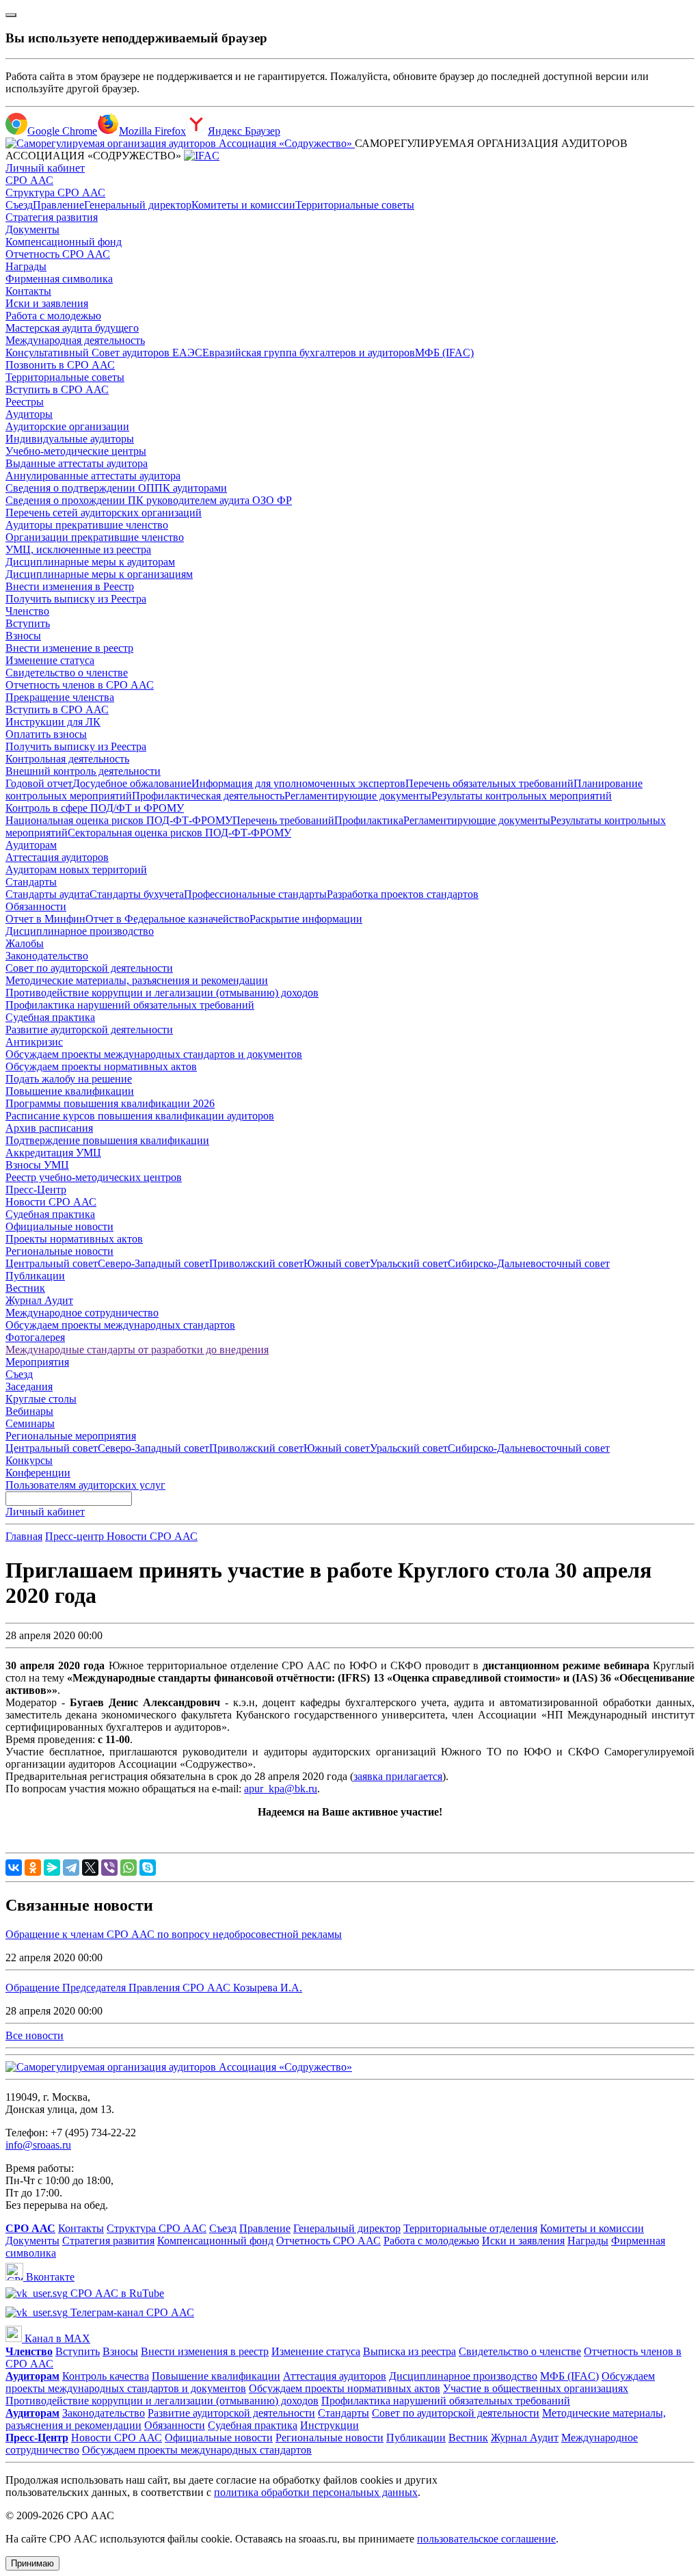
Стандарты (31, 882)
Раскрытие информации (306, 919)
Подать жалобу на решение (69, 1079)
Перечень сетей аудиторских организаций (104, 513)
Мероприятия (37, 1362)
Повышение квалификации (70, 1091)
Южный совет (337, 1263)
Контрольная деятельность (67, 759)
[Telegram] (71, 1868)
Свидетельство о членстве (67, 673)
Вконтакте (49, 2277)
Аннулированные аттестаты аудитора (93, 476)
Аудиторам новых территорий (76, 869)
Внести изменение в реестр (69, 648)
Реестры (25, 402)
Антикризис (34, 1042)
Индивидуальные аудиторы (70, 439)
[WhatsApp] (129, 1868)
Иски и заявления (47, 303)
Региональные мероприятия (71, 1436)
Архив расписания (49, 1128)
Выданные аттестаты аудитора (77, 463)
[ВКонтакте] (14, 1868)
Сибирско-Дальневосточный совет (529, 1263)
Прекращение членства (60, 697)
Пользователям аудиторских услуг (85, 1485)
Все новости (35, 2035)
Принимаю (32, 2563)
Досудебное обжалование (132, 783)
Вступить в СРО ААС (57, 389)
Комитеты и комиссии (243, 205)
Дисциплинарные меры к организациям (99, 574)
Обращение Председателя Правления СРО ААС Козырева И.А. (154, 1988)
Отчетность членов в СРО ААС (80, 685)
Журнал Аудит (39, 1300)
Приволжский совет (256, 1263)
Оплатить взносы (46, 734)
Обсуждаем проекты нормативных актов (101, 1066)
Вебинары (29, 1411)
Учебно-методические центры (76, 451)
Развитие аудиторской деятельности (89, 1030)
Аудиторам (31, 845)
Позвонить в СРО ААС (60, 365)
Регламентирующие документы (358, 796)
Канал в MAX (56, 2338)
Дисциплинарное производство (80, 931)
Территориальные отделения (470, 2228)
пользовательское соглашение (486, 2539)
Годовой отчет (39, 783)
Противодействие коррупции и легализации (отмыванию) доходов (162, 993)
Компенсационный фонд (64, 242)
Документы (32, 229)
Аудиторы (29, 414)
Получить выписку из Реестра (76, 599)
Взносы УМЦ (37, 1165)
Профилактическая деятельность (208, 796)
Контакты (28, 291)
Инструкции (329, 2425)
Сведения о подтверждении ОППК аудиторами (116, 488)
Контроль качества (106, 2376)
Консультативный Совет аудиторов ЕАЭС (104, 353)
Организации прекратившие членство (95, 537)
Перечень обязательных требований (489, 783)
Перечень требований (283, 820)
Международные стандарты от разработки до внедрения (137, 1350)
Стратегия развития (52, 217)
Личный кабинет (45, 168)
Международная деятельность (75, 340)
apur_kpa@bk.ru (281, 1789)
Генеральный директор (138, 205)
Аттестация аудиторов (57, 857)
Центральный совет (52, 1263)
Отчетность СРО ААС (58, 254)
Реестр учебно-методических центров (94, 1177)
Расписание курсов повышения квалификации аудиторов (140, 1116)
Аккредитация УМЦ (53, 1153)
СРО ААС (29, 180)
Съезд (19, 205)
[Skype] (148, 1868)
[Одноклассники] (33, 1868)
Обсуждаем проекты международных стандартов (120, 1325)
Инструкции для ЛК (53, 722)
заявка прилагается (398, 1776)
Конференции (38, 1473)
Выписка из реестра (409, 2351)
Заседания (29, 1386)
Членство (27, 611)
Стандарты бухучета (137, 894)
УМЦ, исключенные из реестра (78, 549)
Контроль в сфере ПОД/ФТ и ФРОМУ (95, 808)
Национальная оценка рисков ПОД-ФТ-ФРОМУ (119, 820)
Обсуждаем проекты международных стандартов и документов (154, 1054)
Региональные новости (59, 1251)
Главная (24, 1536)
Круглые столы (41, 1399)
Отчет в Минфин (45, 919)
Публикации (35, 1276)
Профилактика (369, 820)
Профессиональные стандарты (255, 894)
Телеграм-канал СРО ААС (131, 2312)
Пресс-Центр (36, 1190)
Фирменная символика (59, 279)
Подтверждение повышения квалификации (107, 1140)
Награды (26, 266)
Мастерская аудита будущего (72, 328)
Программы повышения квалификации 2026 (110, 1103)
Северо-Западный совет (153, 1263)
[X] (90, 1868)
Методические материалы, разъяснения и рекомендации (137, 980)
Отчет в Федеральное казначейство (167, 919)
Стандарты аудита (48, 894)
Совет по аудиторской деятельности (89, 968)
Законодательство (47, 956)
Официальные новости (59, 1226)
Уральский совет (409, 1263)
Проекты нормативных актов (74, 1239)
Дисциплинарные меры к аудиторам (90, 562)
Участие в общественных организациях (536, 2388)
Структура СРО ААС (55, 192)
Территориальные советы (355, 205)
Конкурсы (29, 1460)
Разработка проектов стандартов (403, 894)
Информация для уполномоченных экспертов (298, 783)
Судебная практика (50, 1017)
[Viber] (109, 1868)
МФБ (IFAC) (444, 353)
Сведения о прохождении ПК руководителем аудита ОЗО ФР (149, 500)
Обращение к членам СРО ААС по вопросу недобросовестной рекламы (174, 1934)
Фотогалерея (35, 1337)
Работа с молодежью (53, 316)
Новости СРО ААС (51, 1202)
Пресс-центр (76, 1536)
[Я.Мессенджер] (52, 1868)
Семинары (30, 1423)
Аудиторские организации (67, 426)
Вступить (28, 623)
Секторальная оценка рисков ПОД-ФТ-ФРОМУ (179, 833)
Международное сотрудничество (82, 1313)
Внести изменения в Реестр (70, 586)
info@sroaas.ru (38, 2145)
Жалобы (25, 943)
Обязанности (36, 906)
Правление (58, 205)
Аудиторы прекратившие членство (87, 525)
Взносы (23, 636)
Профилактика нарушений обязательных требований (130, 1005)
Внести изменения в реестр (205, 2351)
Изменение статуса (50, 660)
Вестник (25, 1288)
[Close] (11, 15)
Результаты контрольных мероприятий (522, 796)
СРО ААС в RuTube (116, 2293)
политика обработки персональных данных (316, 2492)
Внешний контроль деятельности (83, 771)
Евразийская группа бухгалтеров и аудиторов (309, 353)
